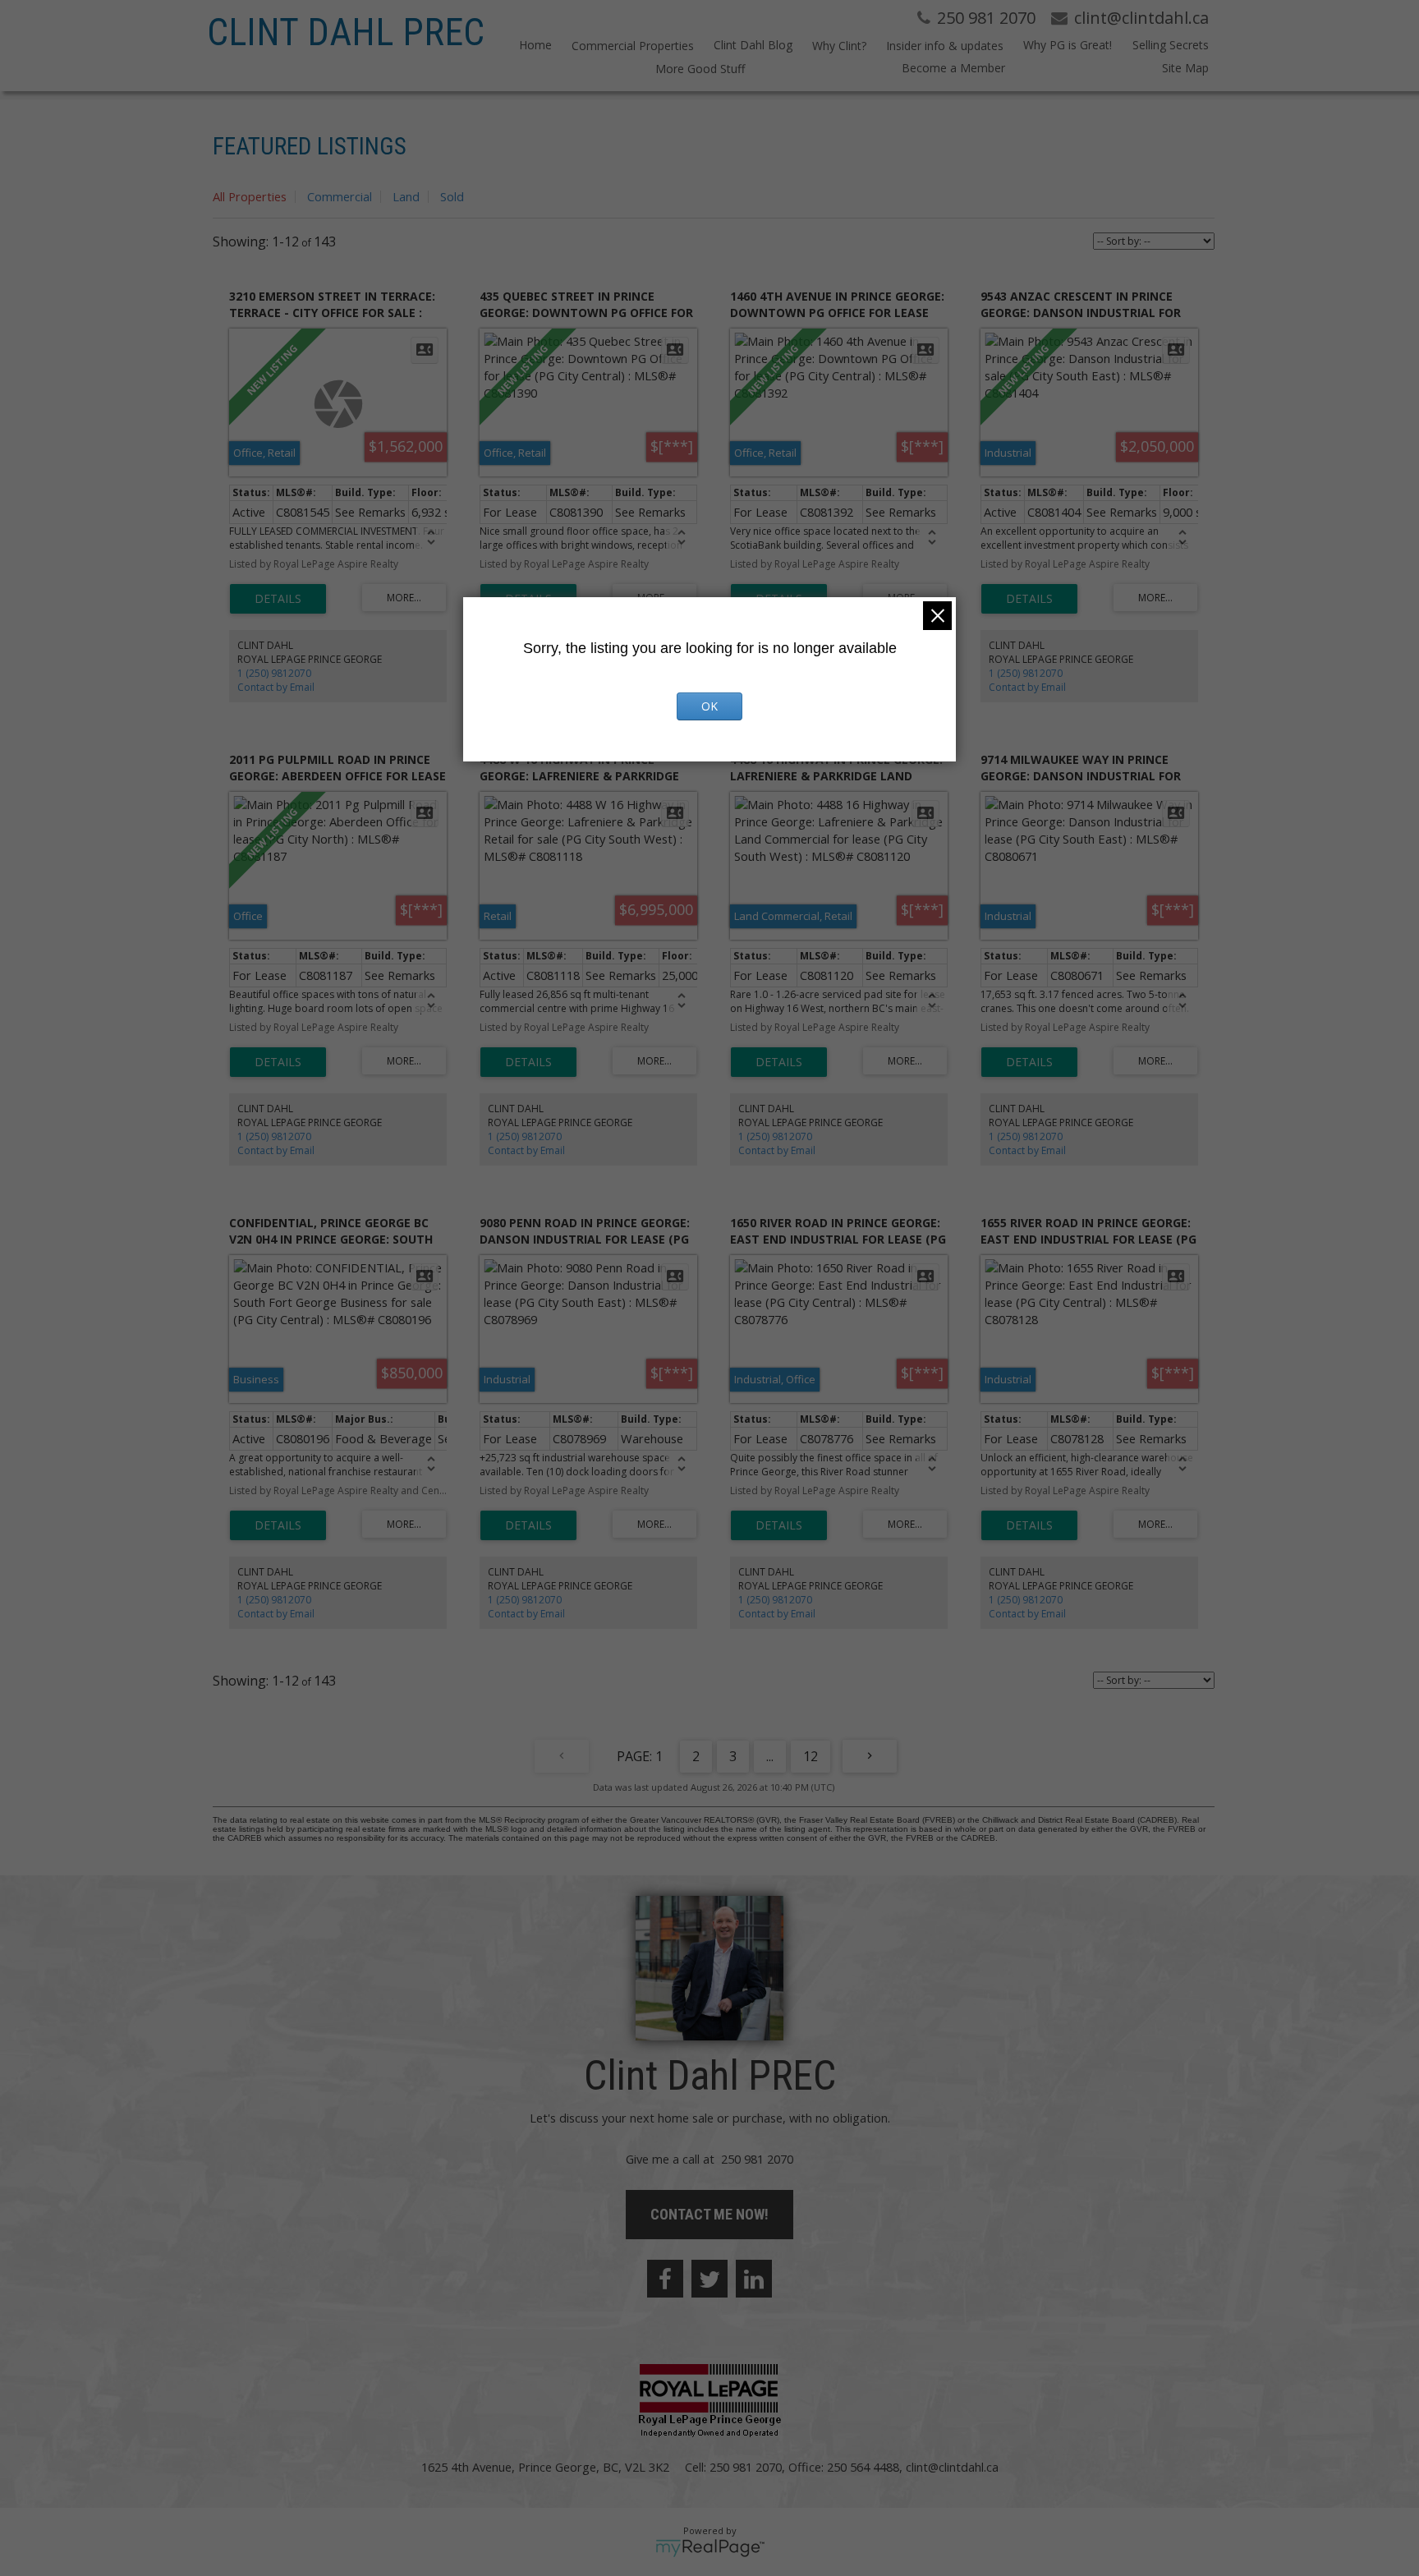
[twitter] (709, 2279)
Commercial (340, 196)
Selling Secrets (1170, 45)
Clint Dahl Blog (753, 45)
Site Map (1185, 68)
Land (406, 196)
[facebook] (665, 2279)
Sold (452, 196)
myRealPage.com (710, 2548)
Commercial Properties (633, 46)
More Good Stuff (700, 69)
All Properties (250, 196)
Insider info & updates (945, 46)
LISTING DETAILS (278, 599)
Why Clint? (839, 46)
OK (709, 706)
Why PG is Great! (1068, 45)
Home (535, 45)
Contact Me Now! (709, 2214)
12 (811, 1756)
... (770, 1756)
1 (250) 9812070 (274, 673)
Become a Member (953, 68)
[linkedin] (754, 2279)
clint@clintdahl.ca (952, 2467)
